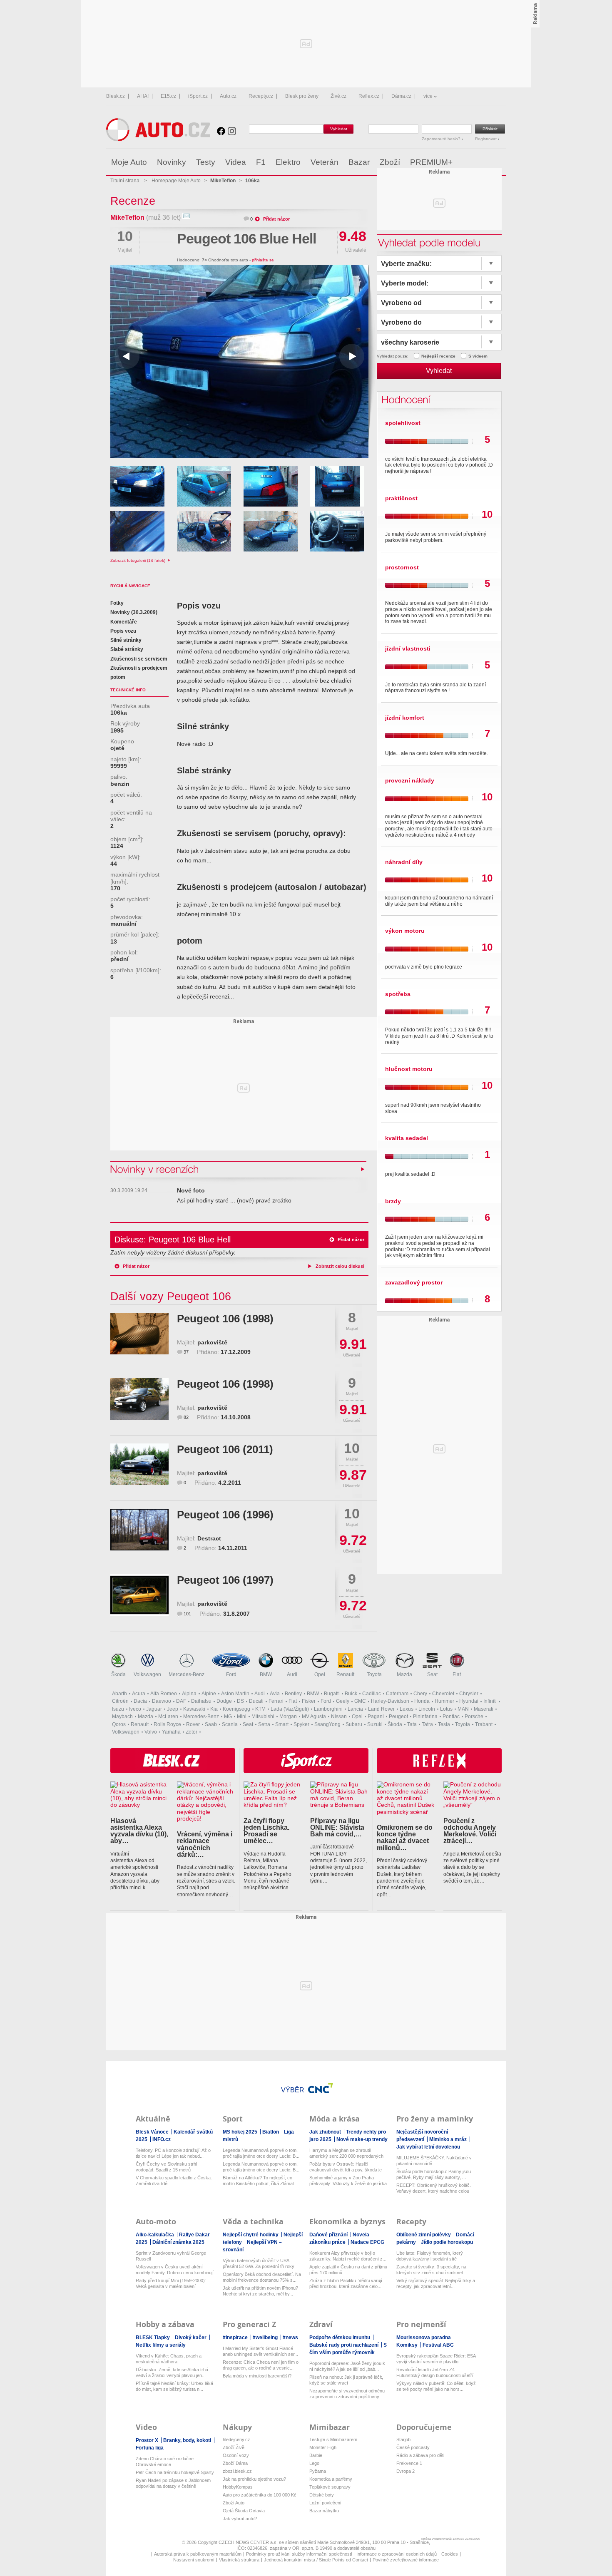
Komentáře (124, 622)
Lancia (355, 1709)
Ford (231, 1674)
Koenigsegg (236, 1709)
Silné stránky (126, 640)
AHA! (143, 96)
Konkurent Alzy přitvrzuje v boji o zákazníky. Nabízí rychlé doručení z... (348, 2256)
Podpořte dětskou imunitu (340, 2338)
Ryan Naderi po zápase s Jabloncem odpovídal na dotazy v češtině (173, 2483)
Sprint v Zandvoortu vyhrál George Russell (171, 2256)
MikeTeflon (127, 217)
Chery (420, 1694)
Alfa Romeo (164, 1694)
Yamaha (171, 1732)
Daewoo (162, 1701)
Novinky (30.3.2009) (134, 612)
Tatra (427, 1724)
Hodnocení (404, 399)
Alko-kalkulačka (155, 2235)
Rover (193, 1724)
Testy (206, 162)
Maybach (122, 1717)
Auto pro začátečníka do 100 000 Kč (260, 2495)
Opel (320, 1674)
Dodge (224, 1701)
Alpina (189, 1694)
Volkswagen (147, 1674)
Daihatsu (201, 1701)
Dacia (140, 1701)
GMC (360, 1701)
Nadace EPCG (367, 2242)
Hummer (444, 1701)
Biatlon (271, 2132)
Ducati (256, 1701)
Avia (275, 1694)
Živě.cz (338, 96)
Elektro (288, 162)
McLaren (168, 1717)
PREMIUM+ (431, 162)
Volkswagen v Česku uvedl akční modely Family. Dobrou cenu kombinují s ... (175, 2270)
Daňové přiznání (329, 2235)
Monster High (323, 2447)
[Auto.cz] (158, 139)
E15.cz (168, 96)
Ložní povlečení (325, 2503)
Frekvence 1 (409, 2463)
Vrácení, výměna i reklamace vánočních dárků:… (205, 1844)
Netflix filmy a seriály (161, 2345)
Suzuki (375, 1724)
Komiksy (408, 2345)
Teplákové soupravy (330, 2487)
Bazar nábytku (324, 2511)
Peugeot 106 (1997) (225, 1580)
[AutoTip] (499, 162)
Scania (230, 1724)
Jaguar (154, 1709)
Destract (209, 1539)
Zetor (192, 1732)
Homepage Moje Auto (176, 181)
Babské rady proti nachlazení (345, 2345)
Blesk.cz (116, 96)
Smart (282, 1724)
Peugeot (398, 1717)
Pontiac (451, 1717)
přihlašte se (263, 260)
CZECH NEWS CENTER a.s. (249, 2542)
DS (240, 1701)
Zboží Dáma (235, 2463)
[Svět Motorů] (482, 162)
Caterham (397, 1694)
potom (118, 677)
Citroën (120, 1701)
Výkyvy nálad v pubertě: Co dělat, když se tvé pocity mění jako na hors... (436, 2386)
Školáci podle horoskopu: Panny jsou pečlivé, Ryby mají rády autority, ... (434, 2174)
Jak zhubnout (326, 2132)
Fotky (117, 603)
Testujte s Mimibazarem (333, 2439)
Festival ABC (438, 2345)
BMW (266, 1674)
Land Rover (381, 1709)
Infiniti (490, 1701)
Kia (214, 1709)
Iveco (135, 1709)
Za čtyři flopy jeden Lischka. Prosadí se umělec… (266, 1831)
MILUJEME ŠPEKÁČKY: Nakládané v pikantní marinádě (434, 2161)
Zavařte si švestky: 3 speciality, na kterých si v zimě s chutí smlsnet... (432, 2270)
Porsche (474, 1717)
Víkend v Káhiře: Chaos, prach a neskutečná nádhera (169, 2359)
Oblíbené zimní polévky (424, 2235)
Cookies (450, 2554)
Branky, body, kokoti (188, 2440)
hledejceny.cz (236, 2439)
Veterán (325, 162)
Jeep (173, 1709)
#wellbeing (266, 2338)
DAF (181, 1701)
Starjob (403, 2439)
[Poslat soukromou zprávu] (186, 217)
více (428, 96)
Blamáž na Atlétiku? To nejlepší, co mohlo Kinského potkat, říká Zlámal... (260, 2181)
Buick (351, 1694)
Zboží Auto (234, 2503)
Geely (343, 1701)
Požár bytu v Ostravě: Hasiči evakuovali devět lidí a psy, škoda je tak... (346, 2167)
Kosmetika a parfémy (331, 2479)
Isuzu (118, 1709)
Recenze (133, 201)
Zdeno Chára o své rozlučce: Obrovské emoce (165, 2462)
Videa (236, 162)
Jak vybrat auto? (240, 2519)
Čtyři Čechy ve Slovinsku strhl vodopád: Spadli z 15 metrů (166, 2167)
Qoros (119, 1724)
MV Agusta (314, 1717)
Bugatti (332, 1694)
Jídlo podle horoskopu (447, 2242)
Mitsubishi (263, 1717)
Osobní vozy (236, 2455)
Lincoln (427, 1709)
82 (186, 1417)
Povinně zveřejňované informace (406, 2560)
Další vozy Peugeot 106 (171, 1296)
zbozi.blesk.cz (237, 2471)
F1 (261, 162)
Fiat (457, 1674)
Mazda (404, 1674)
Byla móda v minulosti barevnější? (257, 2376)
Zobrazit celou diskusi (340, 1266)
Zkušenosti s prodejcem (139, 668)
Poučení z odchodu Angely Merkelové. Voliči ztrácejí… (470, 1831)
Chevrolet (443, 1694)
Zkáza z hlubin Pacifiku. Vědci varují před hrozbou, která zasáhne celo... (346, 2283)
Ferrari (276, 1701)
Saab (211, 1724)
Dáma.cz (401, 96)
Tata (412, 1724)
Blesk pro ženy (302, 96)
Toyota (374, 1674)
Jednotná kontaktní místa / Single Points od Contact (316, 2560)
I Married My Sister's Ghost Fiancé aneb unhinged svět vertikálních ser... (260, 2351)
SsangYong (327, 1724)
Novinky (172, 162)
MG (228, 1717)
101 (187, 1614)
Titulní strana (125, 181)
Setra (264, 1724)
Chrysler (469, 1694)
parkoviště (212, 1343)
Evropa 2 (406, 2471)
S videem (478, 356)
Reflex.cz (369, 96)
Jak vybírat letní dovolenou (428, 2147)
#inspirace (236, 2338)
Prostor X (148, 2440)
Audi (292, 1674)
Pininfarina (425, 1717)
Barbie (316, 2455)
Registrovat (486, 139)
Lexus (407, 1709)
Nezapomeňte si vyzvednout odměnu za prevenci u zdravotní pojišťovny (347, 2394)
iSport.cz (198, 96)
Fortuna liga (150, 2448)
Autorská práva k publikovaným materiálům (198, 2554)
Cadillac (372, 1694)
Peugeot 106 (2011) (225, 1449)
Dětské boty (322, 2495)
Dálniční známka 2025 (178, 2242)
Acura (139, 1694)
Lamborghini (328, 1709)
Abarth (119, 1694)
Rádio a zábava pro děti (420, 2455)
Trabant (484, 1724)
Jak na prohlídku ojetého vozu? (254, 2479)
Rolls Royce (167, 1724)
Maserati (484, 1709)
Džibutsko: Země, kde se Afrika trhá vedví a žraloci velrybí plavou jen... (172, 2372)
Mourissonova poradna (424, 2338)
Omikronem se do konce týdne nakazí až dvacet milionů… (405, 1837)
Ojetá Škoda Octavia (244, 2511)
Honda (422, 1701)
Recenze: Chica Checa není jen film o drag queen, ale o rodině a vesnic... (261, 2365)
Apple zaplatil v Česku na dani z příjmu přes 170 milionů (348, 2270)
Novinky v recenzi (155, 1169)
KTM (260, 1709)
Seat (432, 1674)
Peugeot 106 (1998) (225, 1319)
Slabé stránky (127, 649)
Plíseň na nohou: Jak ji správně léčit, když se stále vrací (346, 2380)
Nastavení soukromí (194, 2560)
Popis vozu (123, 631)
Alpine (209, 1694)
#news (290, 2338)
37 (186, 1352)
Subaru (354, 1724)
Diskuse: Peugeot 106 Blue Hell (173, 1240)
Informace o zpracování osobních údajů (397, 2554)
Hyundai (469, 1701)
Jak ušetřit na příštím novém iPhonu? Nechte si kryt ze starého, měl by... (260, 2291)
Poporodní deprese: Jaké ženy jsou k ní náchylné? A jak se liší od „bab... (347, 2366)
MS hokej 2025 (241, 2132)
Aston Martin (235, 1694)
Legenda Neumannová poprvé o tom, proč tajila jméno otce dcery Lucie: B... (261, 2153)
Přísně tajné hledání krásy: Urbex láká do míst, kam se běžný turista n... (174, 2386)
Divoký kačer (191, 2338)
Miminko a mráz (449, 2139)
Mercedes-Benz (187, 1674)
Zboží (390, 162)
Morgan (288, 1717)
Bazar (359, 162)
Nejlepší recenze (438, 356)
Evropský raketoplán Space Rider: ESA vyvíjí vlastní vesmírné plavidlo (436, 2359)
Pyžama (318, 2471)
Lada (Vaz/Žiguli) (290, 1709)
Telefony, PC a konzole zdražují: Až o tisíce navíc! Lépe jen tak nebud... (173, 2153)
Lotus (446, 1709)
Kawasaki (194, 1709)
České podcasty (413, 2447)
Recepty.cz (261, 96)
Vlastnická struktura (239, 2560)
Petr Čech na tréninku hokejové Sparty (175, 2472)
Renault (345, 1674)
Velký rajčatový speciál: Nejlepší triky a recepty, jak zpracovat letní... (436, 2283)
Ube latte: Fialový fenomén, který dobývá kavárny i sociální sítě (430, 2256)
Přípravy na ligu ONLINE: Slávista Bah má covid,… (337, 1827)
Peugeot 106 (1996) (225, 1515)
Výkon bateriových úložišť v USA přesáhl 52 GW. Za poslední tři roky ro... (259, 2264)
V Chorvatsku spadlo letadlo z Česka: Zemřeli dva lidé (174, 2181)
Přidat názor (276, 219)
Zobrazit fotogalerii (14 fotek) (138, 560)
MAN (463, 1709)
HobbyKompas (238, 2487)
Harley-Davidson (390, 1701)
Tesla (444, 1724)
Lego (314, 2463)
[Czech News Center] (321, 2088)
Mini (242, 1717)
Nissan (339, 1717)
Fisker (309, 1701)
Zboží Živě (234, 2447)
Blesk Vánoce (153, 2132)
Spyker (301, 1724)
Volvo (151, 1732)
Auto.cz (228, 96)
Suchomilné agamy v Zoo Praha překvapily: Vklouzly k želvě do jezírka (348, 2181)
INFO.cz (162, 2139)
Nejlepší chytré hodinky (251, 2235)
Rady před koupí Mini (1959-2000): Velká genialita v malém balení (171, 2283)
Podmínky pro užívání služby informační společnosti (299, 2554)
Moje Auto (129, 162)
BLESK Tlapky (153, 2338)
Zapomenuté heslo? (442, 139)
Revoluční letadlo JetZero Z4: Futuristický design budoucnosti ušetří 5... (435, 2373)
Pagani (376, 1717)
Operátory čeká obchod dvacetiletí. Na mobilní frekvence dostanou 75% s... (262, 2277)
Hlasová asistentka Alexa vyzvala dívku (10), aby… (139, 1831)
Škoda (118, 1674)
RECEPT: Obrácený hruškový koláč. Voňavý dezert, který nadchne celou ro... (434, 2188)
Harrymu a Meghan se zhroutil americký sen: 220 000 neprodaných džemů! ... (346, 2153)
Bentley (293, 1694)
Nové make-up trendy (362, 2139)
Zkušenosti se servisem (139, 659)
